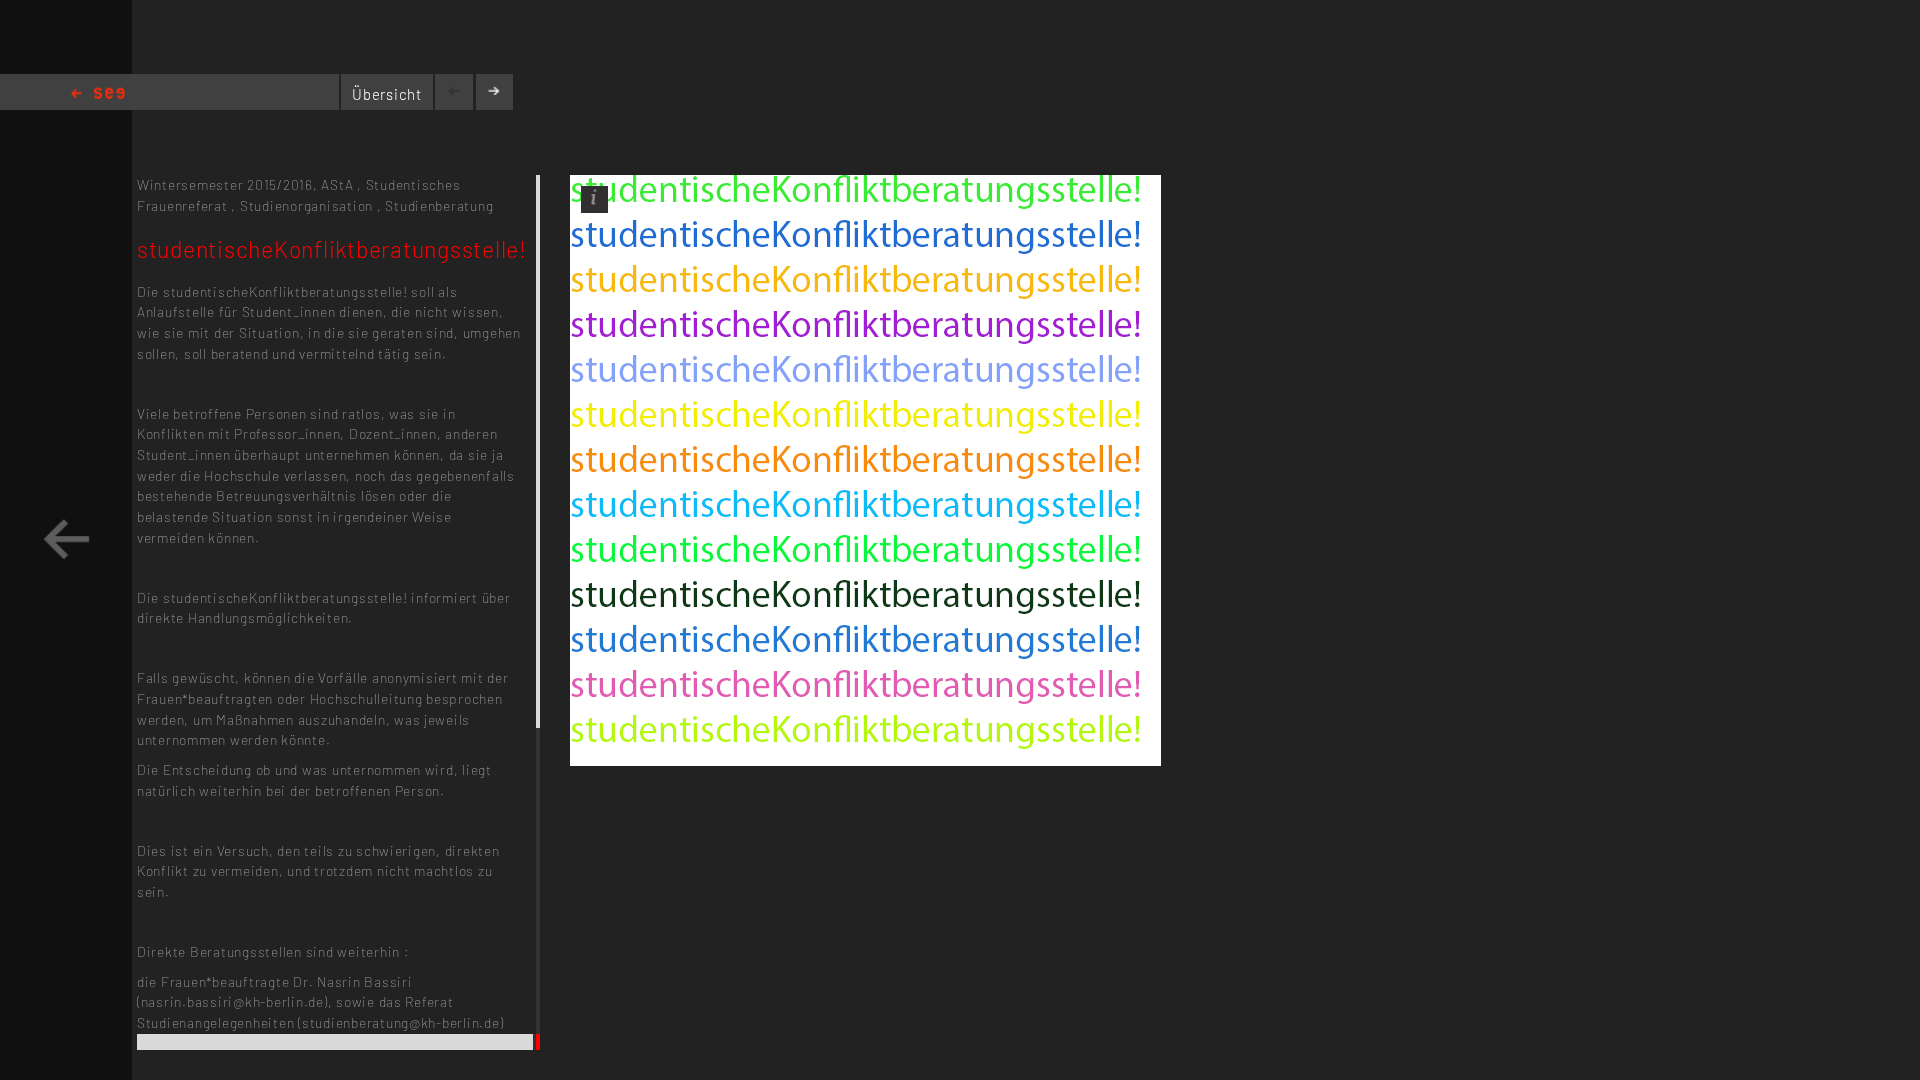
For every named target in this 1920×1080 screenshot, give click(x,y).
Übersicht (387, 94)
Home (98, 94)
